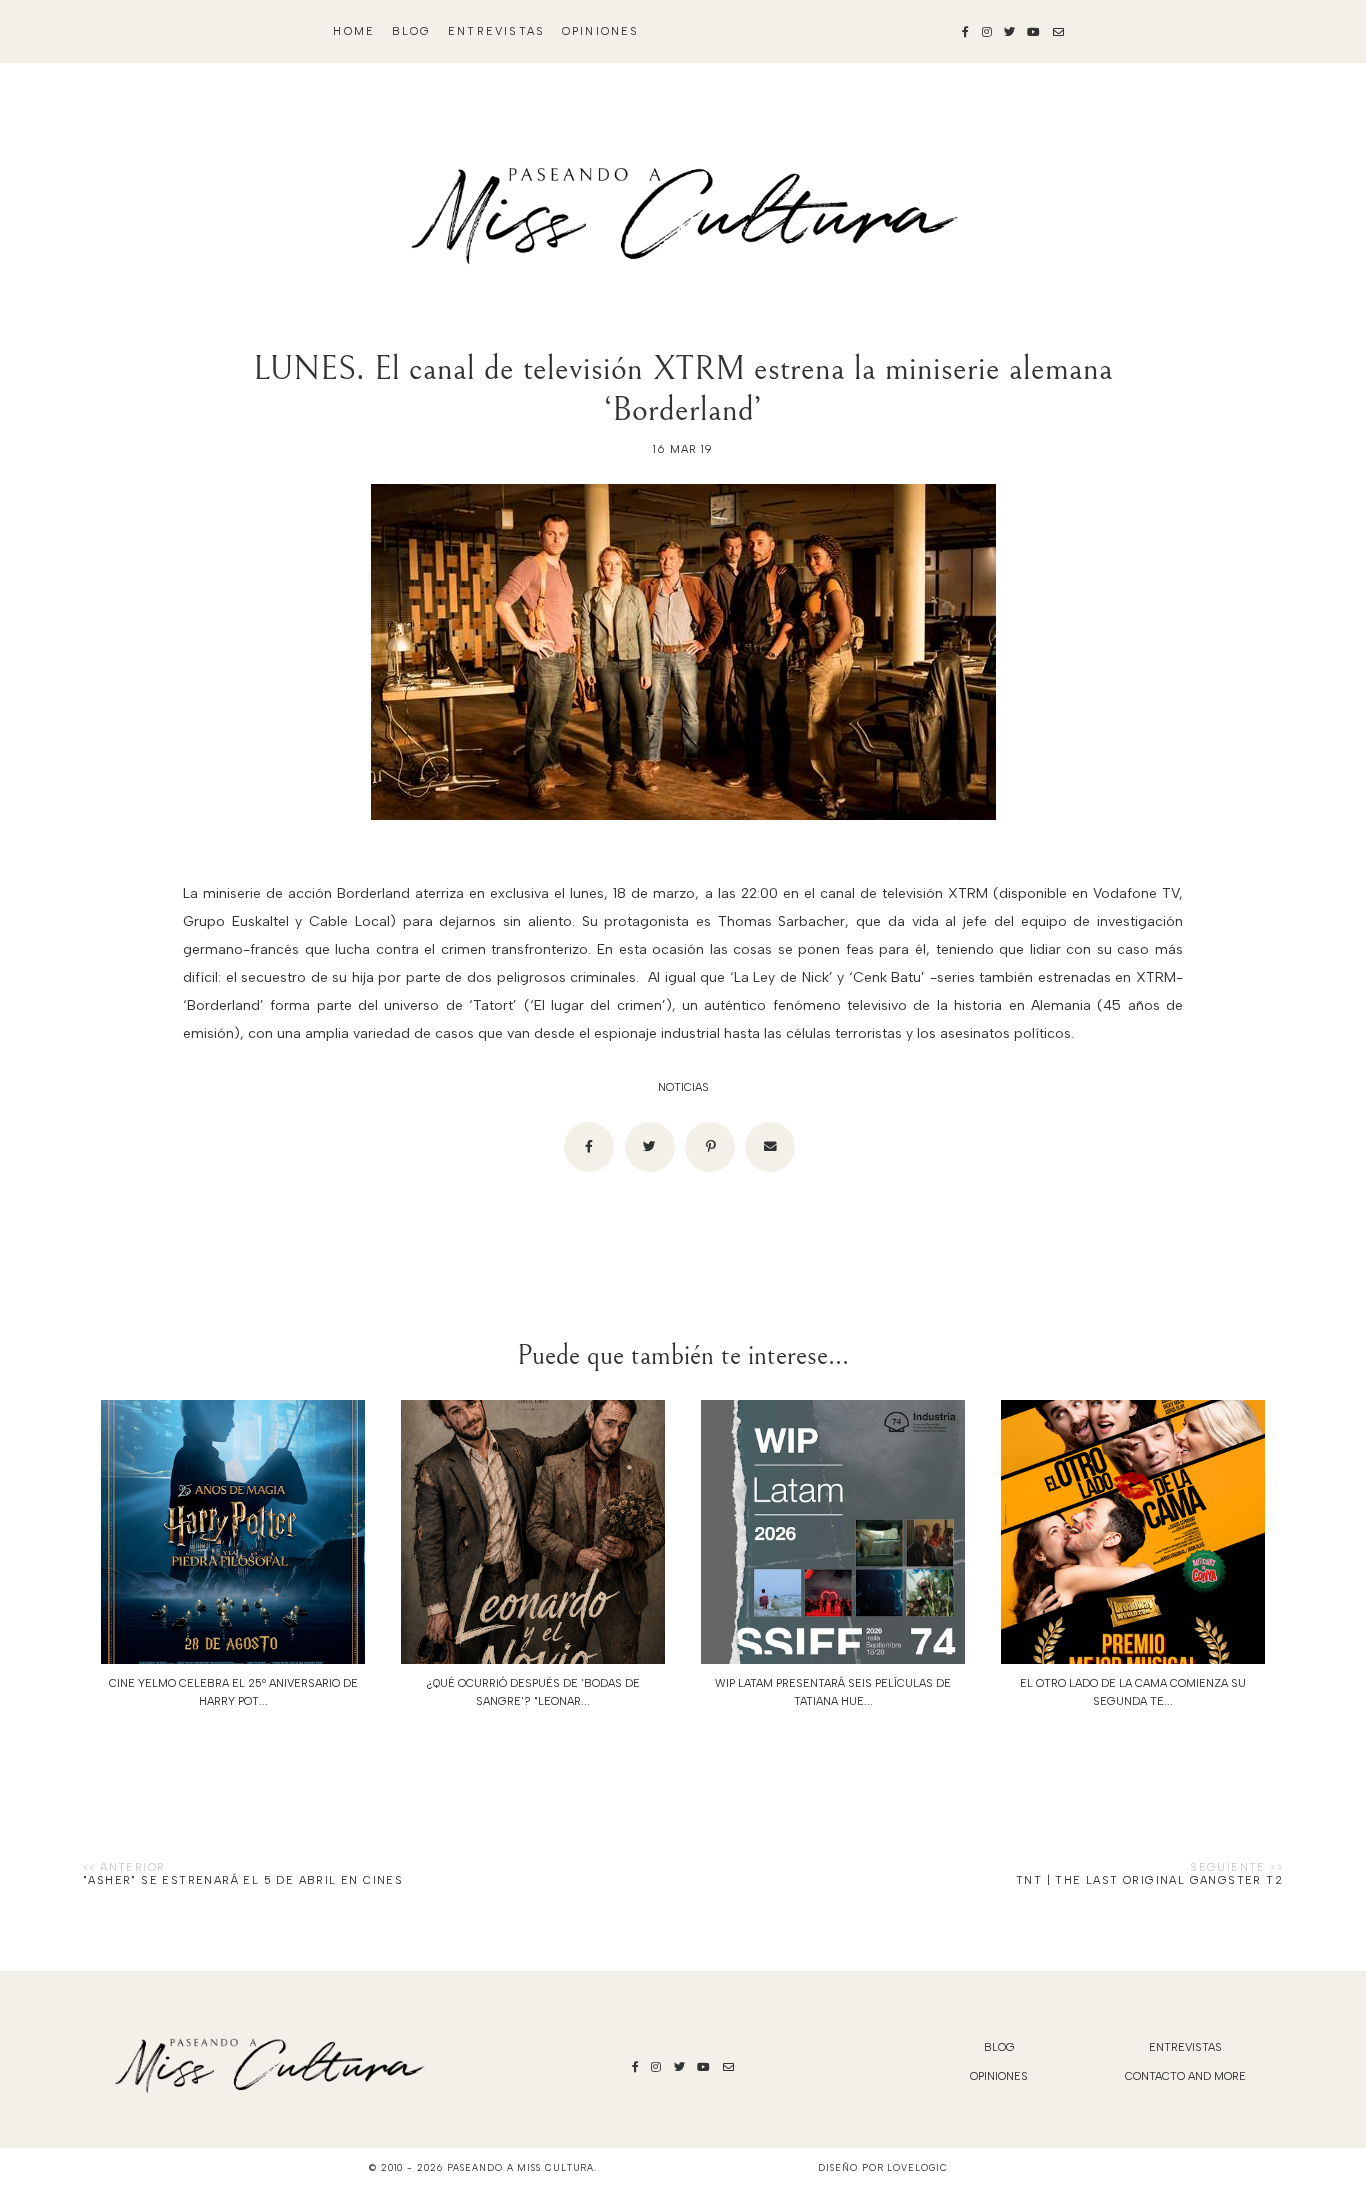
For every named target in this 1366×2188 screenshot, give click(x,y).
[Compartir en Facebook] (589, 1147)
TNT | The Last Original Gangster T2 (1149, 1880)
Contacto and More (1185, 2076)
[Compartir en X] (650, 1147)
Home (354, 31)
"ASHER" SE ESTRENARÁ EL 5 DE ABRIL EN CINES (243, 1880)
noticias (683, 1087)
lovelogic (917, 2167)
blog (412, 31)
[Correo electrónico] (770, 1147)
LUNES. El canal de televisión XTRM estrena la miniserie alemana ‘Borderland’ (683, 389)
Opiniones (601, 31)
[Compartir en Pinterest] (710, 1147)
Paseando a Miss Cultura (521, 2167)
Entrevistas (496, 31)
